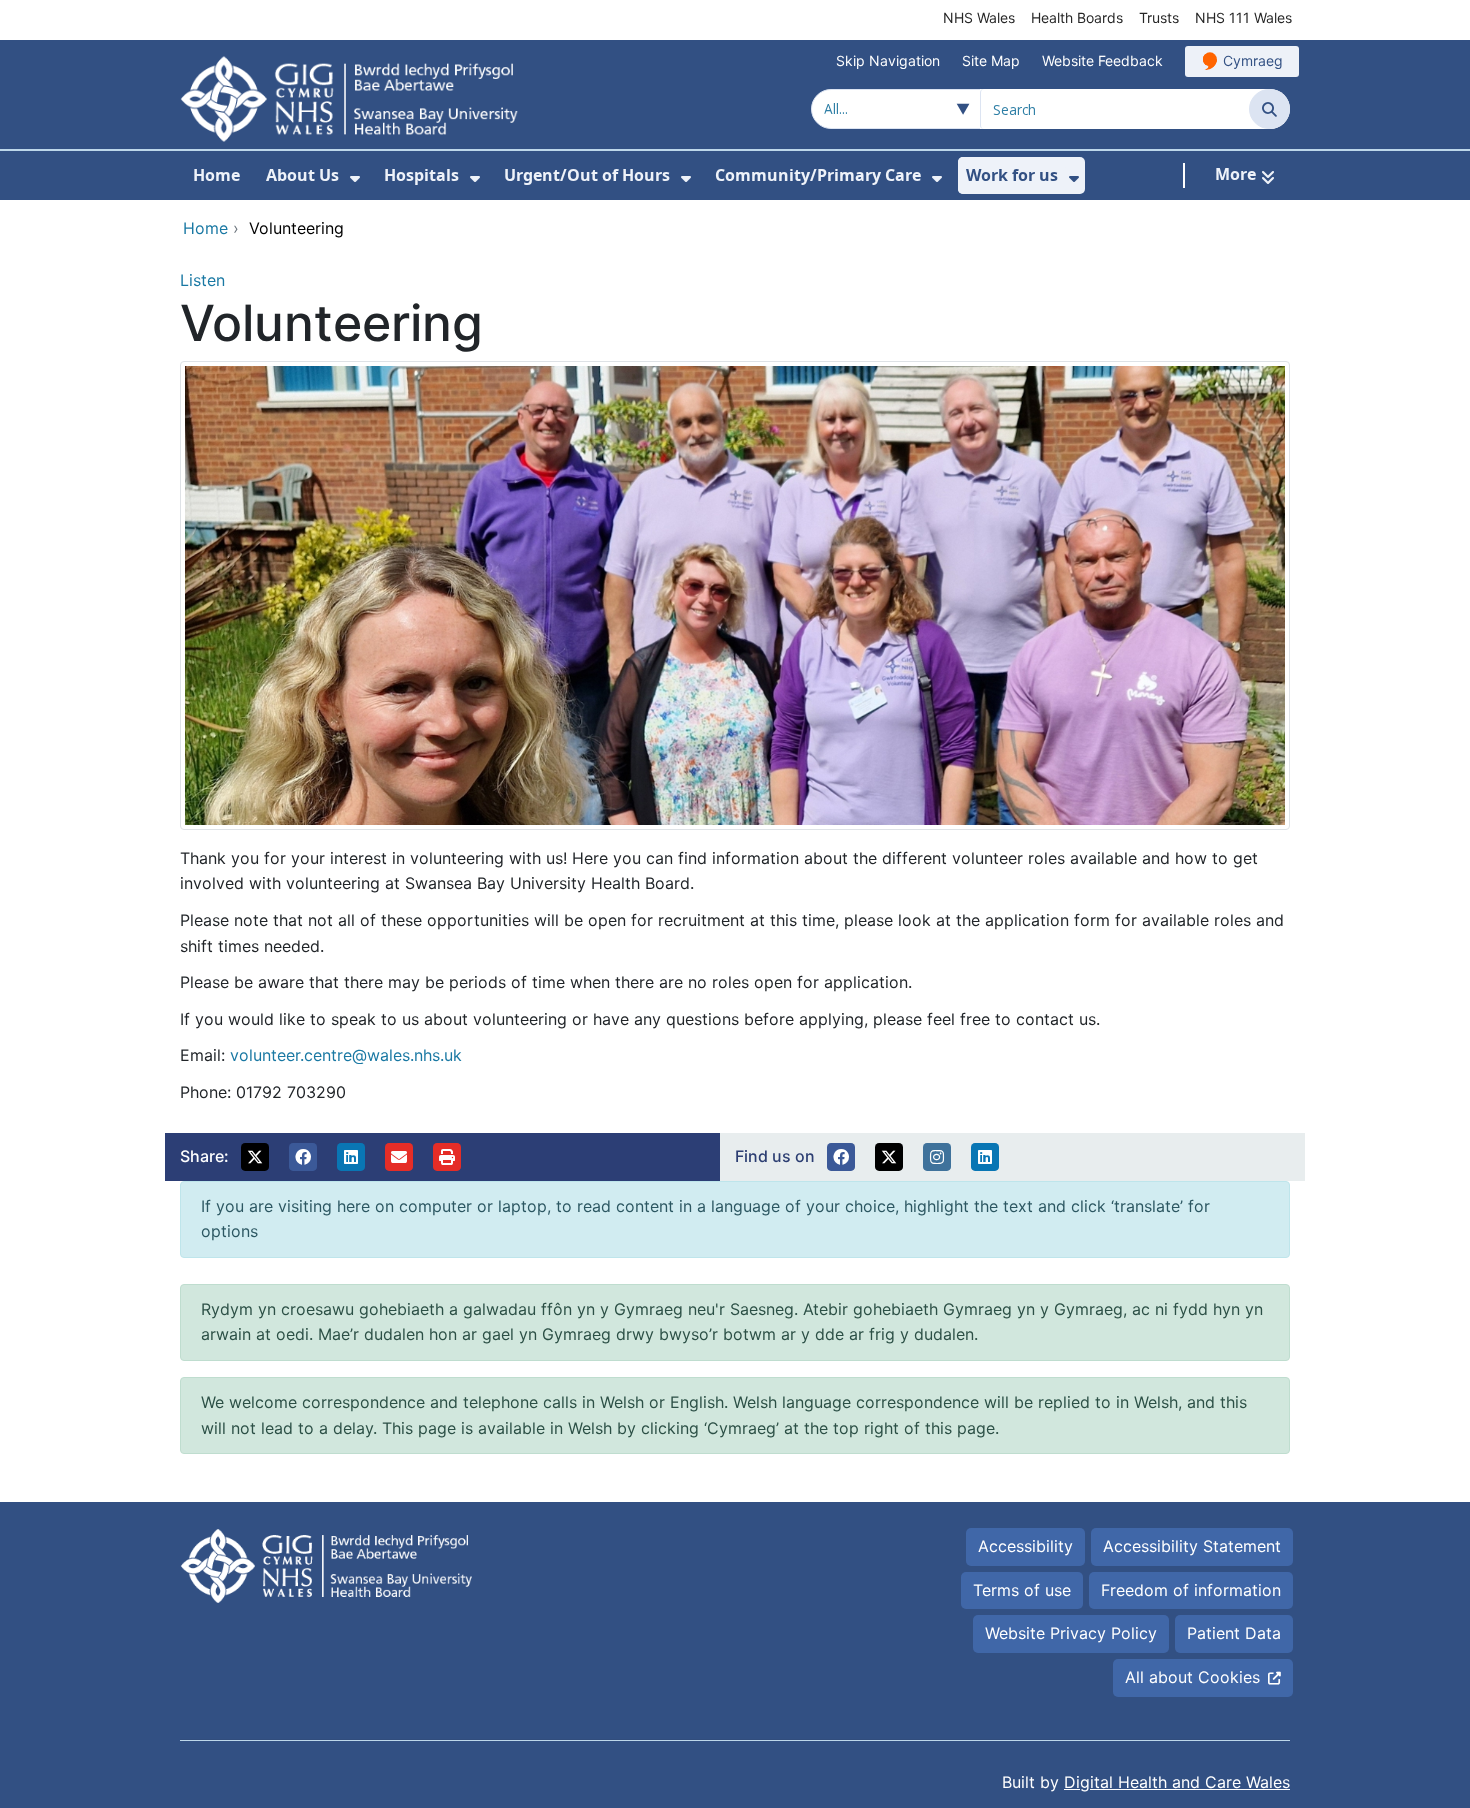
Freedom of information (1191, 1590)
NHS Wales (979, 17)
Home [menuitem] (216, 175)
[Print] (447, 1157)
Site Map (991, 60)
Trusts (1159, 17)
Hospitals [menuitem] (421, 175)
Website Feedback (1102, 60)
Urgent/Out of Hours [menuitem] (587, 175)
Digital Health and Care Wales (1177, 1782)
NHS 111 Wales (1243, 17)
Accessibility (1025, 1546)
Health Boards (1077, 17)
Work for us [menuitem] (1012, 175)
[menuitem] (355, 178)
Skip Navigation (888, 60)
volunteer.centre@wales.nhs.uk (346, 1055)
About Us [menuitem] (302, 175)
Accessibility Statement (1192, 1546)
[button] (255, 1157)
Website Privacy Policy (1071, 1633)
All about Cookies (1192, 1677)
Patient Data (1234, 1633)
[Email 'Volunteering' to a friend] (399, 1157)
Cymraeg (1253, 60)
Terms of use (1022, 1590)
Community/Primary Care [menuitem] (818, 175)
